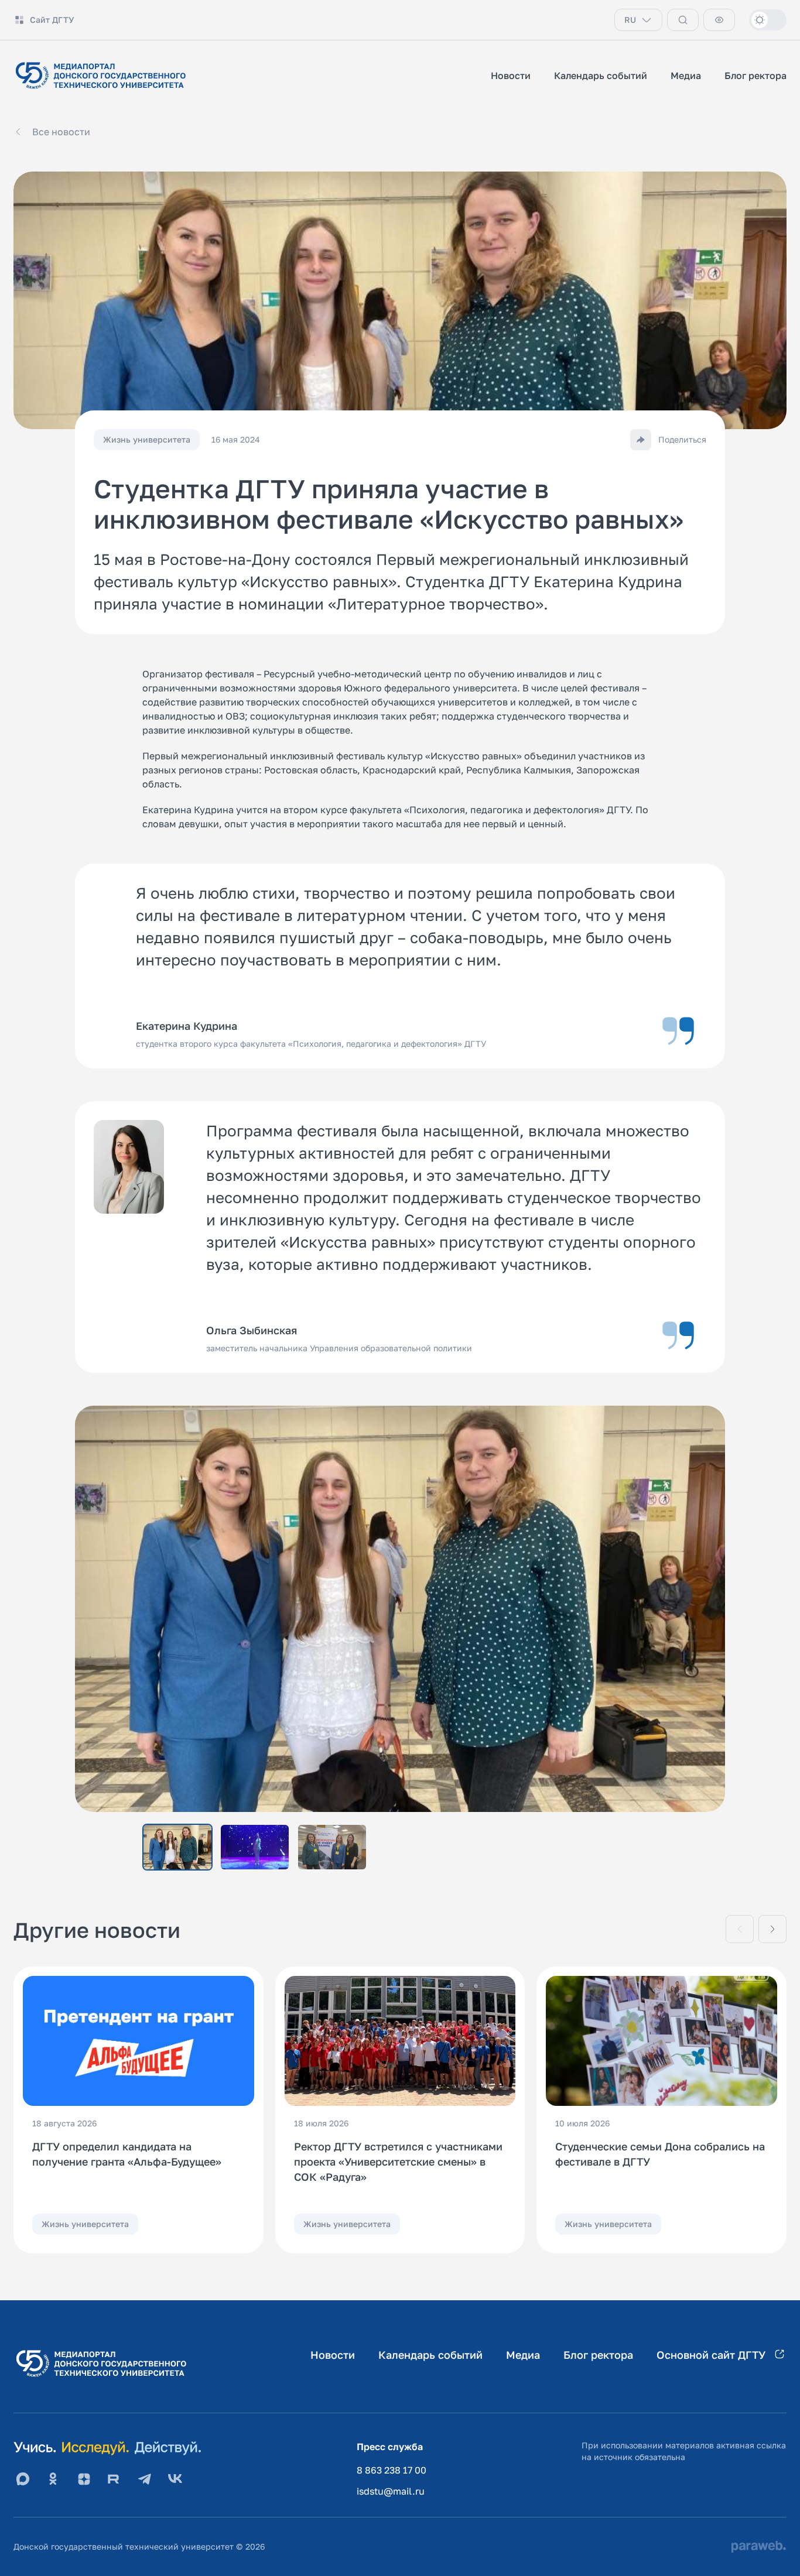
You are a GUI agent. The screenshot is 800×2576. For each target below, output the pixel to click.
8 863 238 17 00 (392, 2470)
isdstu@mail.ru (391, 2491)
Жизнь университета (85, 2224)
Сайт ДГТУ (52, 20)
